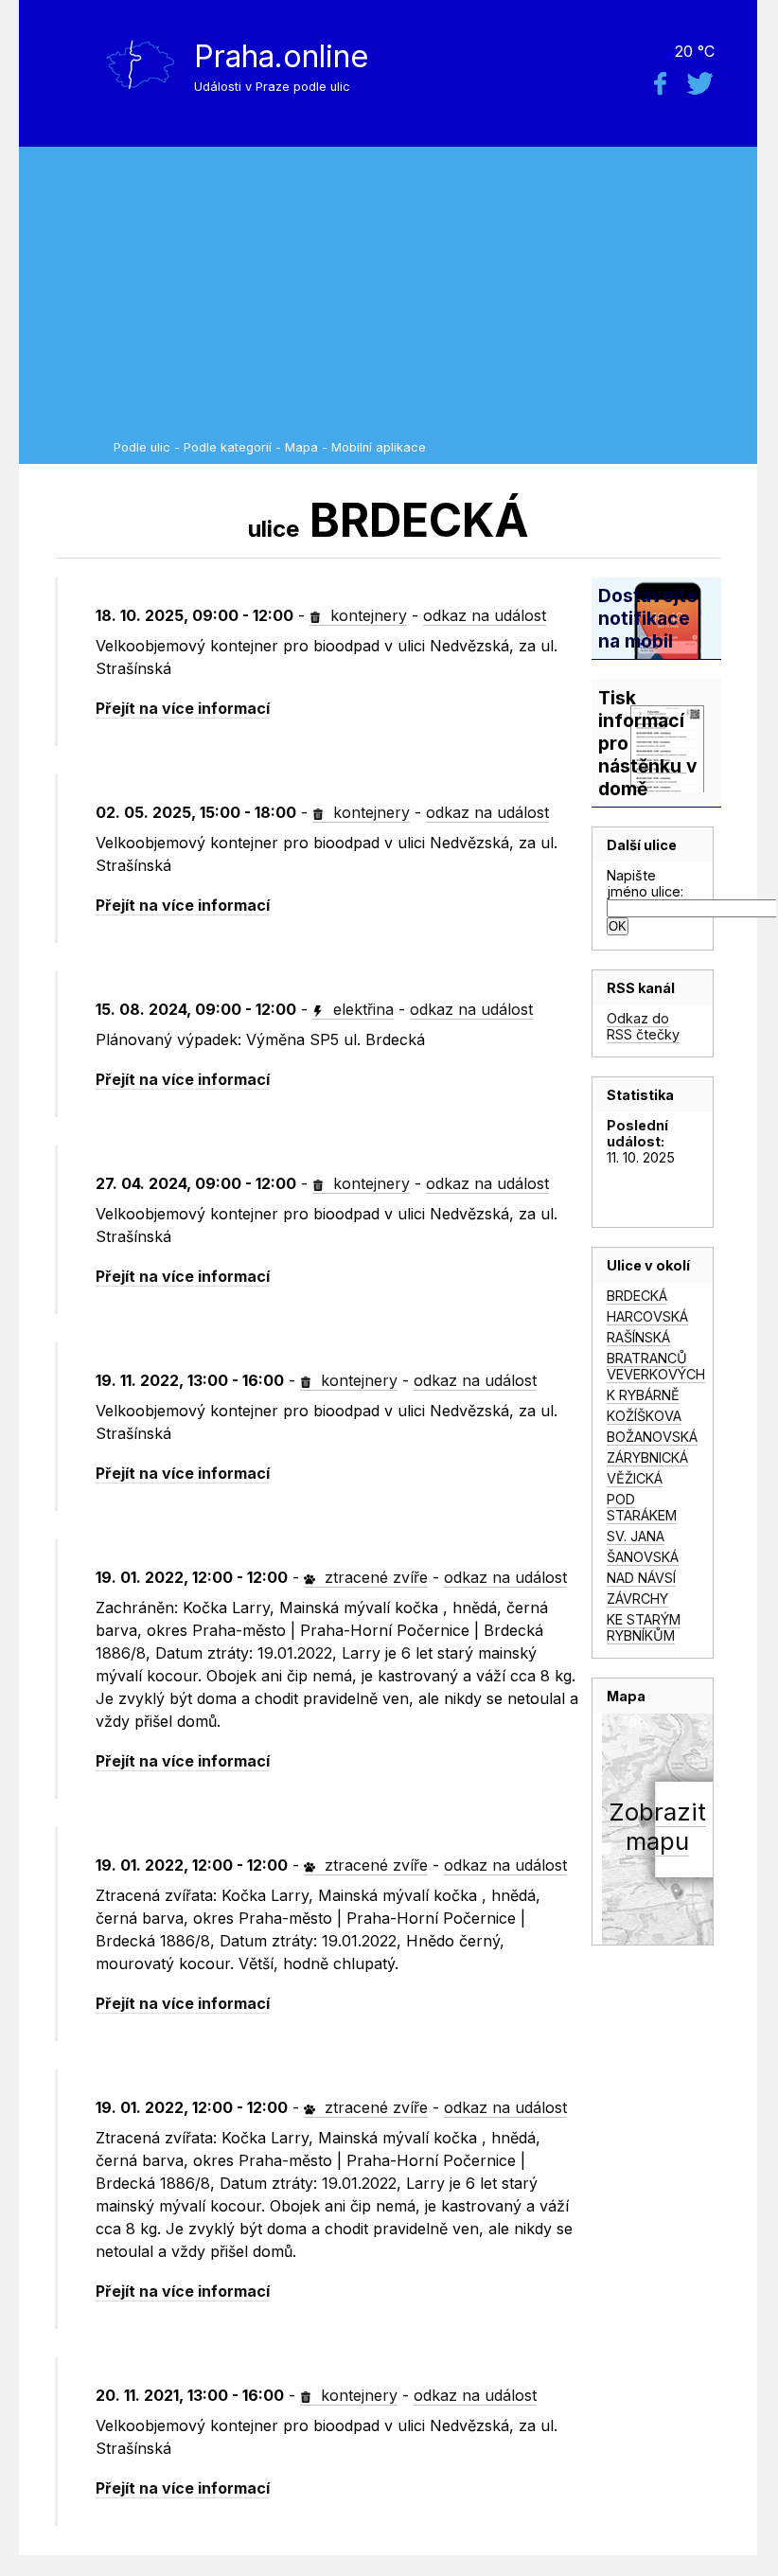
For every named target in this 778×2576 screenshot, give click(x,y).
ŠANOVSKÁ (643, 1557)
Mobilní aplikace (379, 447)
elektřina (361, 1009)
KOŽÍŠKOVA (644, 1416)
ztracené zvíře (374, 1577)
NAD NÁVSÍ (641, 1578)
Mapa (301, 447)
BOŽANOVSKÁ (652, 1437)
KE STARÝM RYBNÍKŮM (644, 1627)
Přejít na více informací (183, 708)
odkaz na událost (485, 615)
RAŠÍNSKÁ (638, 1337)
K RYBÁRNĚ (643, 1395)
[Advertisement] (431, 298)
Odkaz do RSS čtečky (643, 1026)
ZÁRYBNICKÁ (647, 1457)
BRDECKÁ (637, 1296)
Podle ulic (142, 447)
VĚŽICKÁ (635, 1478)
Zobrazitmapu (657, 1826)
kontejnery (366, 615)
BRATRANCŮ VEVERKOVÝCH (656, 1366)
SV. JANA (636, 1536)
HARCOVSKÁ (647, 1316)
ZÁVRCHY (637, 1599)
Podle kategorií (228, 447)
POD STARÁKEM (642, 1507)
